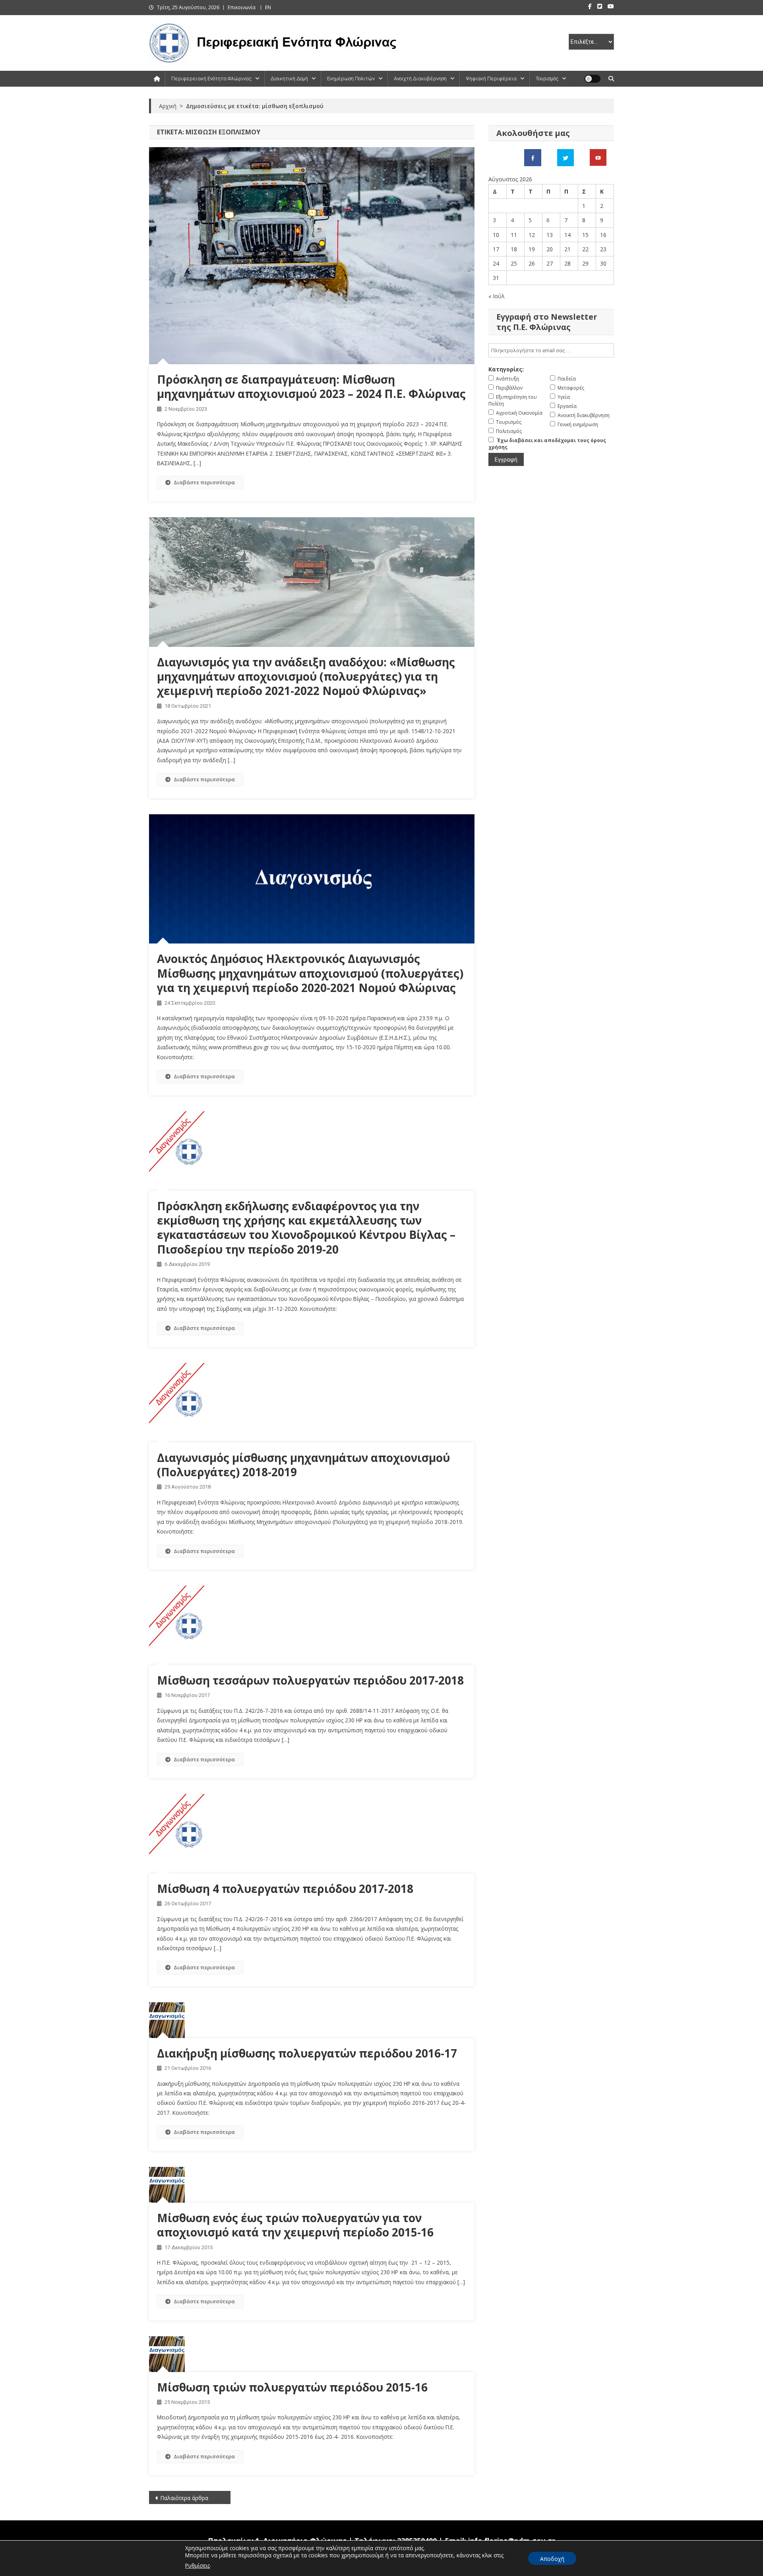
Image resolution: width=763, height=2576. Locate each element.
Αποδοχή (552, 2559)
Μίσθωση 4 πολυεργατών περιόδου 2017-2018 (285, 1889)
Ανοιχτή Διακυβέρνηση (420, 79)
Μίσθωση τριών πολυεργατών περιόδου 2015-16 (292, 2387)
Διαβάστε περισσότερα (204, 482)
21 (567, 249)
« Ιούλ (497, 296)
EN (268, 7)
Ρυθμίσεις (198, 2565)
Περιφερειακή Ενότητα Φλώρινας (211, 79)
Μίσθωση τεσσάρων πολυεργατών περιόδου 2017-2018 (310, 1680)
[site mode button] (593, 79)
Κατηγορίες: (506, 369)
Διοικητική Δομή (289, 79)
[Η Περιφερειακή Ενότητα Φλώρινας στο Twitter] (565, 157)
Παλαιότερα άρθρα (184, 2498)
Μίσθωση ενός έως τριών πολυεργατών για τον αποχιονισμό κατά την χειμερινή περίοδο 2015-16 (295, 2225)
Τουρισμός (547, 79)
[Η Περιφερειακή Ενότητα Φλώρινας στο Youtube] (598, 157)
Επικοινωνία (242, 7)
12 (532, 235)
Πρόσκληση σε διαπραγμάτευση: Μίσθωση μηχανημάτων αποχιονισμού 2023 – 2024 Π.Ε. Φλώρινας (311, 386)
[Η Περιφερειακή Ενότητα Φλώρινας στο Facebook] (533, 157)
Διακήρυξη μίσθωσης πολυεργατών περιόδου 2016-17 (307, 2053)
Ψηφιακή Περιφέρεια (491, 79)
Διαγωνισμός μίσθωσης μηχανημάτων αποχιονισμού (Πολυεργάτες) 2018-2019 (303, 1465)
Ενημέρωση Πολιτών (351, 79)
